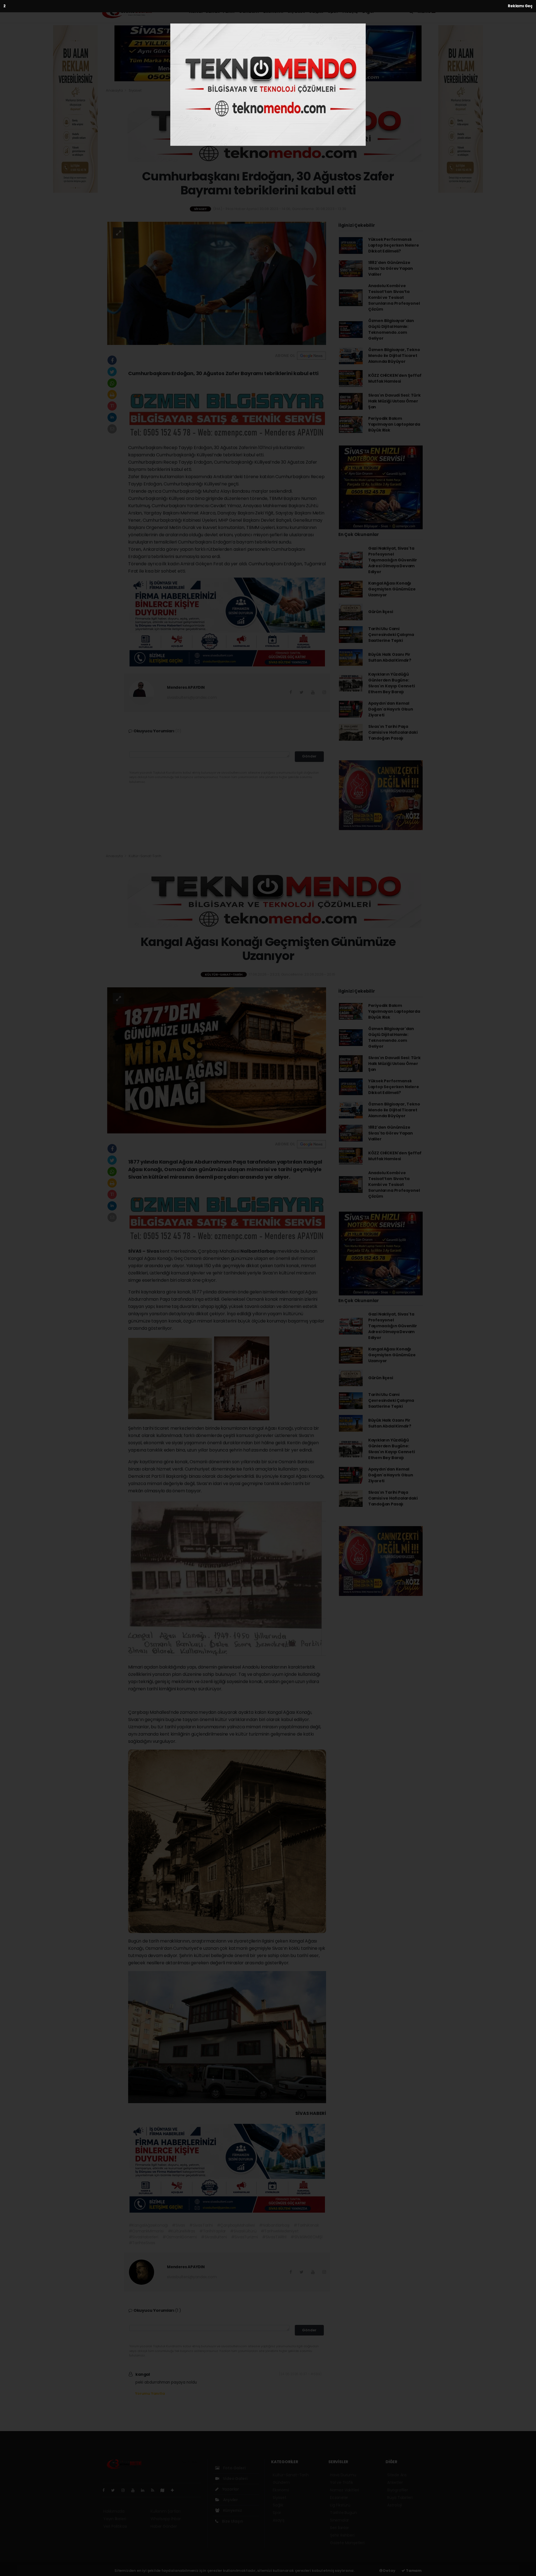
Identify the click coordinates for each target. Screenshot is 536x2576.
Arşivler (230, 2500)
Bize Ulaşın (232, 2521)
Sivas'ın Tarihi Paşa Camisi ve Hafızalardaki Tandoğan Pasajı (393, 732)
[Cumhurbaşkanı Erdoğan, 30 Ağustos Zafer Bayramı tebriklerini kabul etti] (217, 283)
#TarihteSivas (142, 2243)
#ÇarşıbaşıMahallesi (236, 2225)
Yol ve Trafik (342, 2482)
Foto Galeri (234, 2468)
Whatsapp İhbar (166, 2519)
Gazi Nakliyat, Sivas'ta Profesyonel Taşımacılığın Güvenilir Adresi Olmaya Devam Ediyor (393, 560)
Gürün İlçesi (381, 612)
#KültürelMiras (181, 2231)
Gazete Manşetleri (347, 2543)
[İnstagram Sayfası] (125, 2490)
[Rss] (155, 2490)
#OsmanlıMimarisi (146, 2231)
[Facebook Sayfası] (106, 2490)
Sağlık (316, 11)
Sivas (153, 1251)
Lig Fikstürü (340, 2505)
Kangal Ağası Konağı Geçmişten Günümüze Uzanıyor (392, 589)
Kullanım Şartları (166, 2511)
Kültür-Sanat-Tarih (212, 11)
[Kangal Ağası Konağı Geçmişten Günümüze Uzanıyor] (217, 1060)
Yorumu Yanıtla (150, 2393)
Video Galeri (235, 2479)
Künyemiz (232, 2510)
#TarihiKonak (306, 2225)
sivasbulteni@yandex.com (192, 697)
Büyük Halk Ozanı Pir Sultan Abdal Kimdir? (390, 657)
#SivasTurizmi (245, 2237)
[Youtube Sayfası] (135, 2490)
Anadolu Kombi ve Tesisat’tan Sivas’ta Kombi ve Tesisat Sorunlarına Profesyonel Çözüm (394, 297)
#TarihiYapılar (213, 2231)
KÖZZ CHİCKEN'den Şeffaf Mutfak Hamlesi (395, 378)
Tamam (413, 2571)
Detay (389, 2571)
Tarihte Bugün (343, 2513)
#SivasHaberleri (143, 2237)
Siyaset (296, 11)
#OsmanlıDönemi (180, 2237)
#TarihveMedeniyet (280, 2231)
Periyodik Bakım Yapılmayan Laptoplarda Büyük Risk (394, 424)
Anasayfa (115, 90)
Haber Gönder (164, 2526)
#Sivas (179, 2225)
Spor (333, 11)
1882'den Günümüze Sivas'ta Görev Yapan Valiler (391, 268)
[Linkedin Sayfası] (145, 2490)
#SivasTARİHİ (274, 2237)
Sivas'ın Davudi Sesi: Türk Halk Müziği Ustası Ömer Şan (394, 401)
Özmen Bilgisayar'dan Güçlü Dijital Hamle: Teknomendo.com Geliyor (391, 329)
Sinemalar (339, 2520)
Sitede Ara (397, 2475)
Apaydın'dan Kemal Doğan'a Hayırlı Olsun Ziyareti (391, 709)
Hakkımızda (114, 2511)
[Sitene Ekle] (175, 2490)
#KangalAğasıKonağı (148, 2225)
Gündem (249, 11)
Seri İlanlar (339, 2528)
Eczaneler (339, 2498)
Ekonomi (273, 11)
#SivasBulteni (214, 2237)
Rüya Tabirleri (400, 2498)
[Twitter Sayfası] (115, 2490)
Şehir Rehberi (342, 2535)
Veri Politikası (115, 2526)
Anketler (395, 2482)
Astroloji (394, 2505)
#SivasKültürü (243, 2231)
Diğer (369, 11)
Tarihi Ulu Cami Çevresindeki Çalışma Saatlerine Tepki (391, 635)
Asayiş (350, 11)
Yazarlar (230, 2489)
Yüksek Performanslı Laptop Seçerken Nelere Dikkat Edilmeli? (394, 245)
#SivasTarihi (201, 2225)
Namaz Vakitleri (344, 2490)
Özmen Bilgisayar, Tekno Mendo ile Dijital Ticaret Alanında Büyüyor (394, 356)
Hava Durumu (343, 2475)
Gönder (309, 756)
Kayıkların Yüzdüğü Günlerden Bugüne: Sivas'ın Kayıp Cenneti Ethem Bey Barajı (392, 683)
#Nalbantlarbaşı (274, 2225)
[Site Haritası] (165, 2490)
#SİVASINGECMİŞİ (307, 2237)
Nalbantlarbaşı (259, 1251)
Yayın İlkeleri (115, 2519)
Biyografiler (398, 2490)
